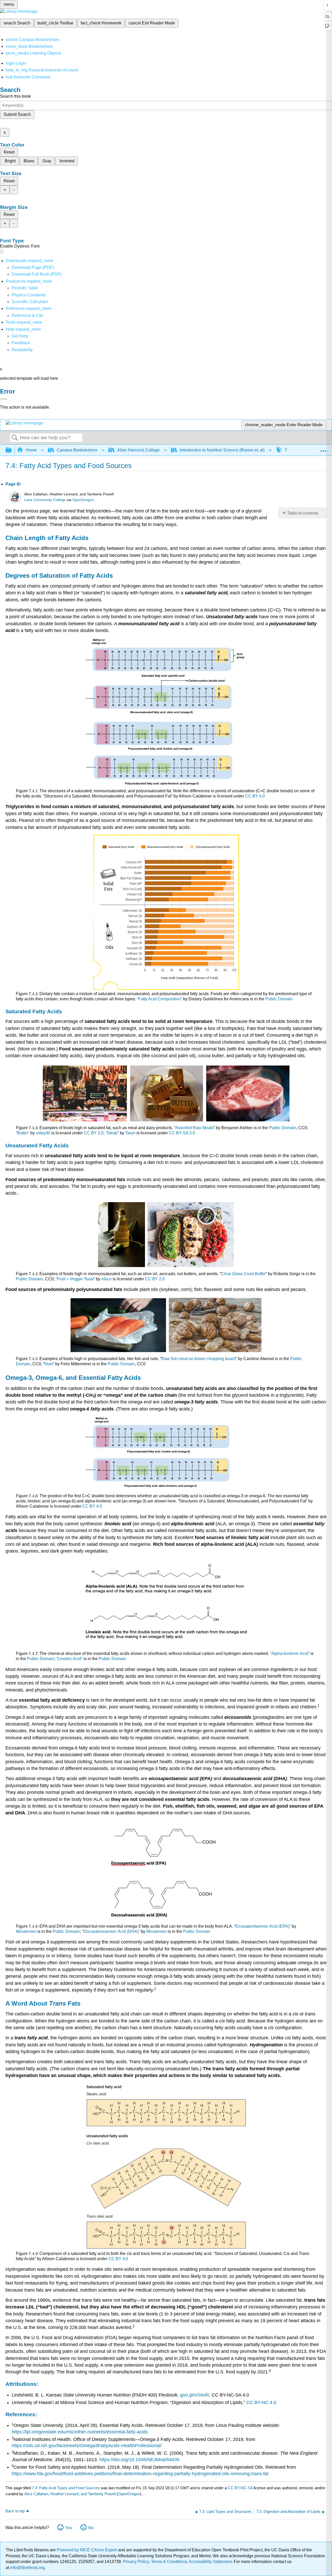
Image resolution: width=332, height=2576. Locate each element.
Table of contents (303, 513)
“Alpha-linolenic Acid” (290, 1653)
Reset (9, 152)
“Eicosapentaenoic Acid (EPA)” (262, 1926)
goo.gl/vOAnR (195, 2395)
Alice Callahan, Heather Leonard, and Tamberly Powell (70, 2494)
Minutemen (26, 1931)
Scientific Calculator (30, 302)
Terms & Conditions (169, 2562)
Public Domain (279, 999)
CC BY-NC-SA (241, 2488)
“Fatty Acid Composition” (160, 999)
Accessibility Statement (210, 2562)
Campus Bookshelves (77, 450)
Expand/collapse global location (323, 449)
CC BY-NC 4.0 (261, 2402)
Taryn (130, 1133)
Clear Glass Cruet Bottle (243, 1274)
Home (31, 450)
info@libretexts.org (27, 2568)
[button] (21, 343)
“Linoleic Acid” (69, 1659)
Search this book (15, 96)
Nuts (49, 1364)
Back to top (15, 2511)
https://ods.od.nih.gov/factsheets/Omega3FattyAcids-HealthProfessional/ (87, 2446)
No (91, 2528)
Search (15, 438)
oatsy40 (43, 1133)
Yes (69, 2528)
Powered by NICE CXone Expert (87, 2550)
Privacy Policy (136, 2562)
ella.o (106, 1279)
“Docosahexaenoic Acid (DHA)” (111, 1931)
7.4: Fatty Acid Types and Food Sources (66, 2488)
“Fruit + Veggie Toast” (75, 1279)
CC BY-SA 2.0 (182, 1133)
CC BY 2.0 (155, 1279)
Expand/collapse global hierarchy (12, 450)
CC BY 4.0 (255, 796)
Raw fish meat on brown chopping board (198, 1359)
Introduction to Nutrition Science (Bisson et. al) (222, 450)
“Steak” (112, 1133)
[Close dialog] (4, 399)
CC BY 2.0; (95, 1133)
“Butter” (23, 1133)
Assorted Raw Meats (194, 1128)
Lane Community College (45, 500)
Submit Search (17, 114)
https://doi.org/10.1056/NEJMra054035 (139, 2460)
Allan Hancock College (139, 450)
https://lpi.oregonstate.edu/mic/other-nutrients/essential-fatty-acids (80, 2432)
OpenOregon (83, 500)
